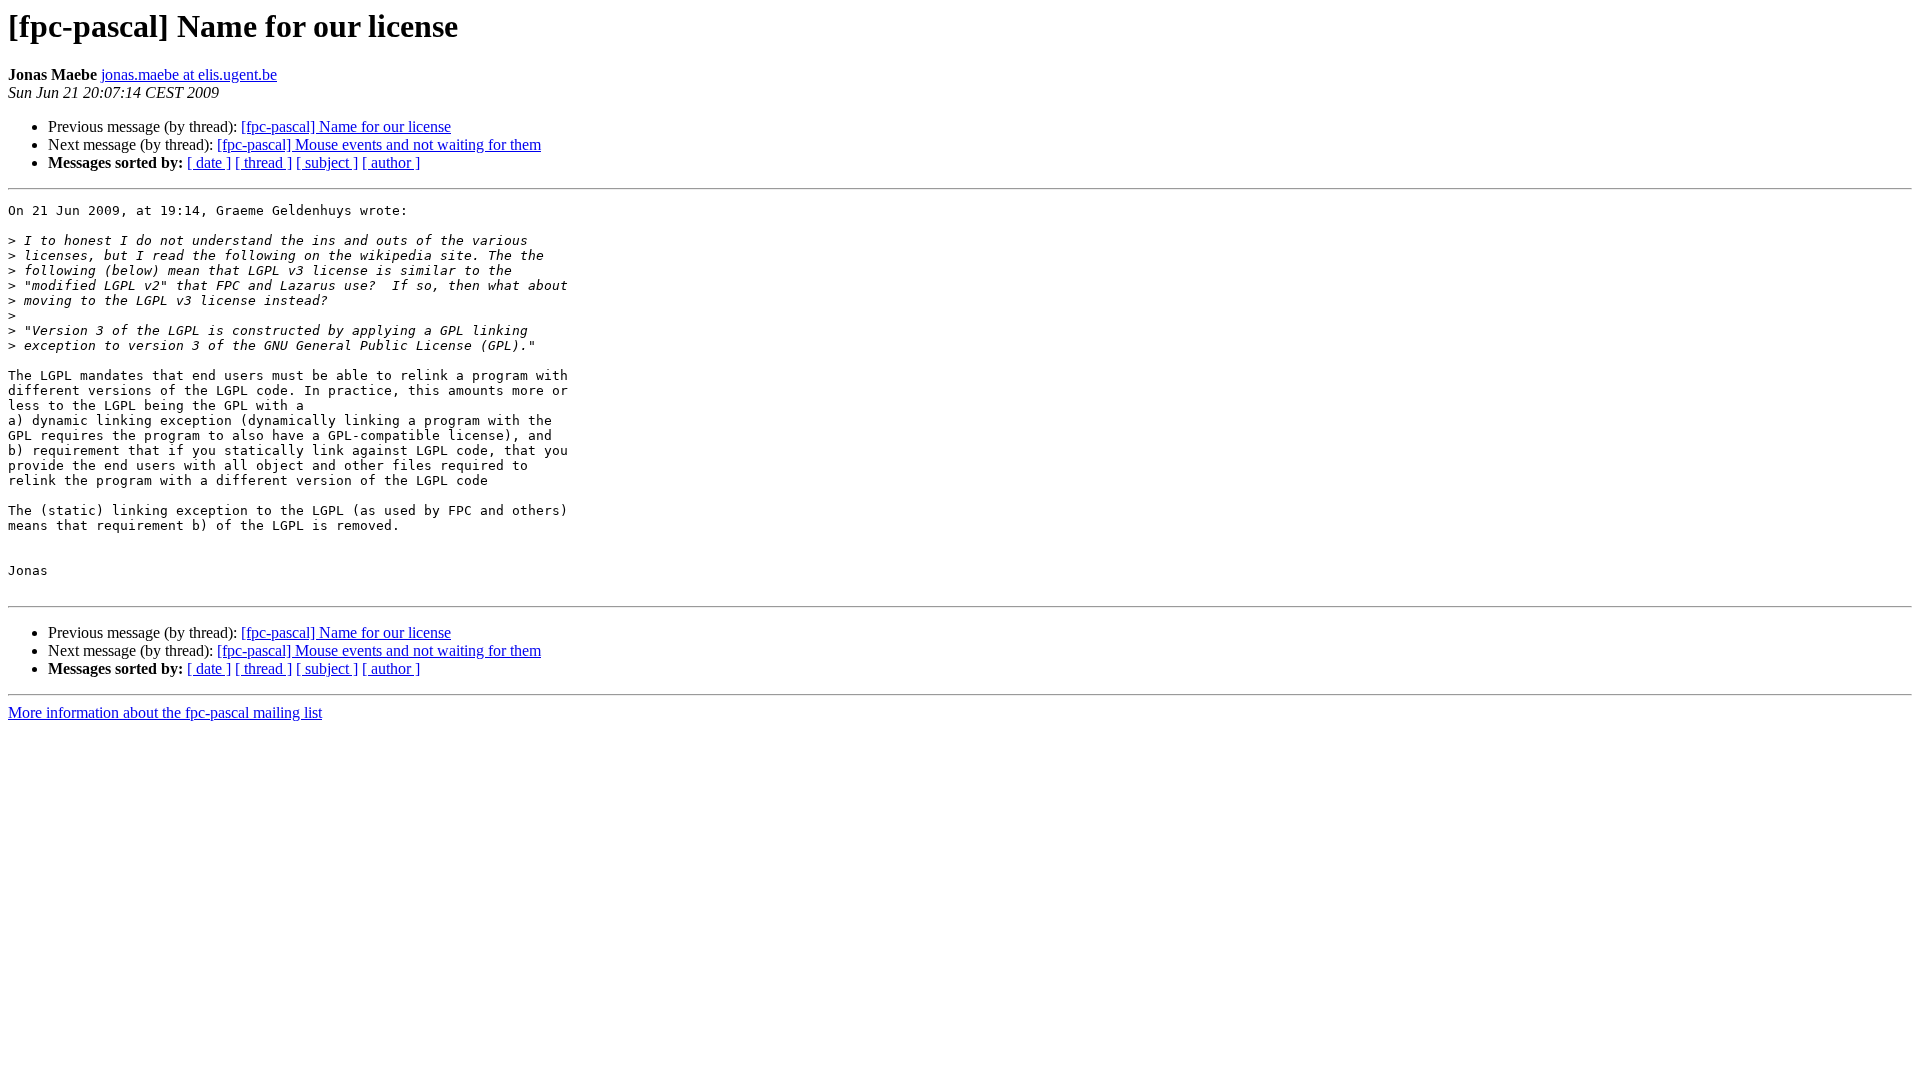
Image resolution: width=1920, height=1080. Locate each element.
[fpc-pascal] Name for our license (346, 126)
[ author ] (391, 162)
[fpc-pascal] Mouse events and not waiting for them (379, 144)
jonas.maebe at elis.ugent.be (189, 74)
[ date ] (209, 162)
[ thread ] (263, 162)
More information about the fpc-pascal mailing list (165, 712)
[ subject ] (327, 162)
